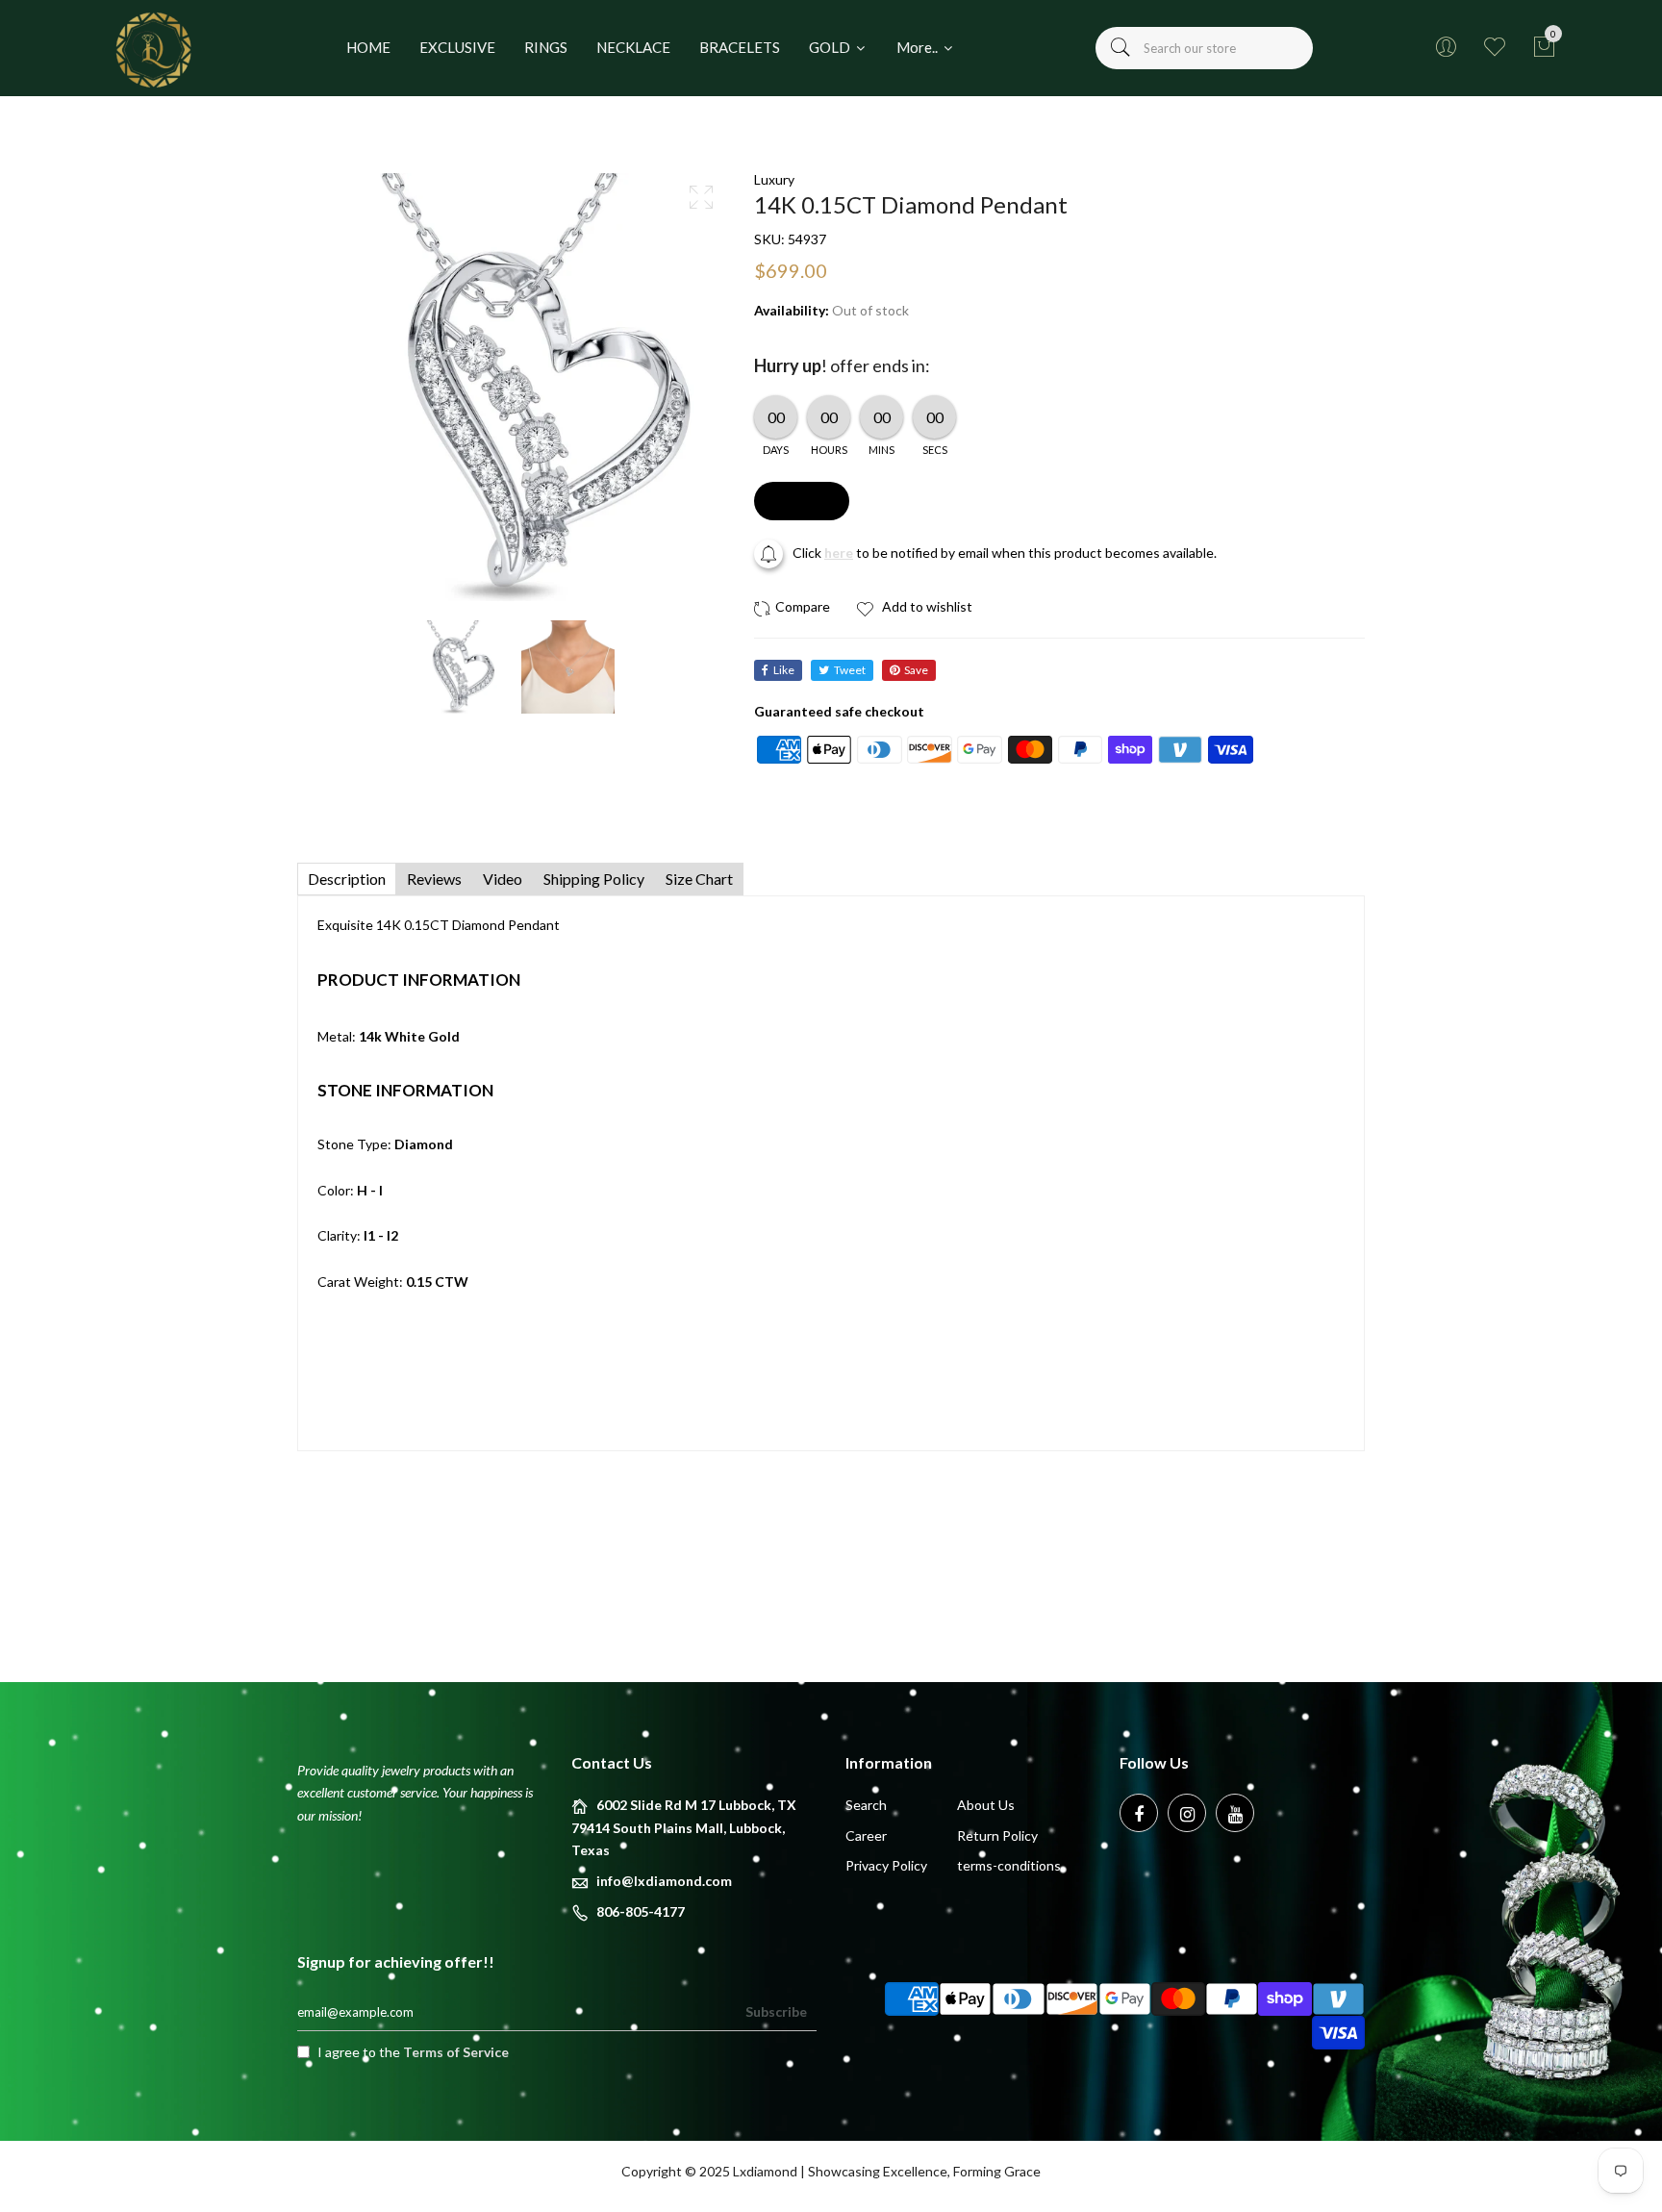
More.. (919, 47)
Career (866, 1835)
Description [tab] (347, 879)
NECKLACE (633, 47)
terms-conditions (1009, 1865)
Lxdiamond (765, 2171)
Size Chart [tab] (699, 879)
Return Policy (997, 1835)
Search (866, 1805)
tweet (850, 670)
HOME (368, 47)
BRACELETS (740, 47)
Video (503, 879)
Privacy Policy (886, 1865)
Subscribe (776, 2011)
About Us (986, 1805)
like (784, 670)
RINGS (546, 47)
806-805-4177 (641, 1911)
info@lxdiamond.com (664, 1881)
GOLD (831, 47)
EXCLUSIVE (457, 47)
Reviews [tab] (434, 879)
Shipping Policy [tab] (594, 879)
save (916, 670)
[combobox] (1204, 48)
